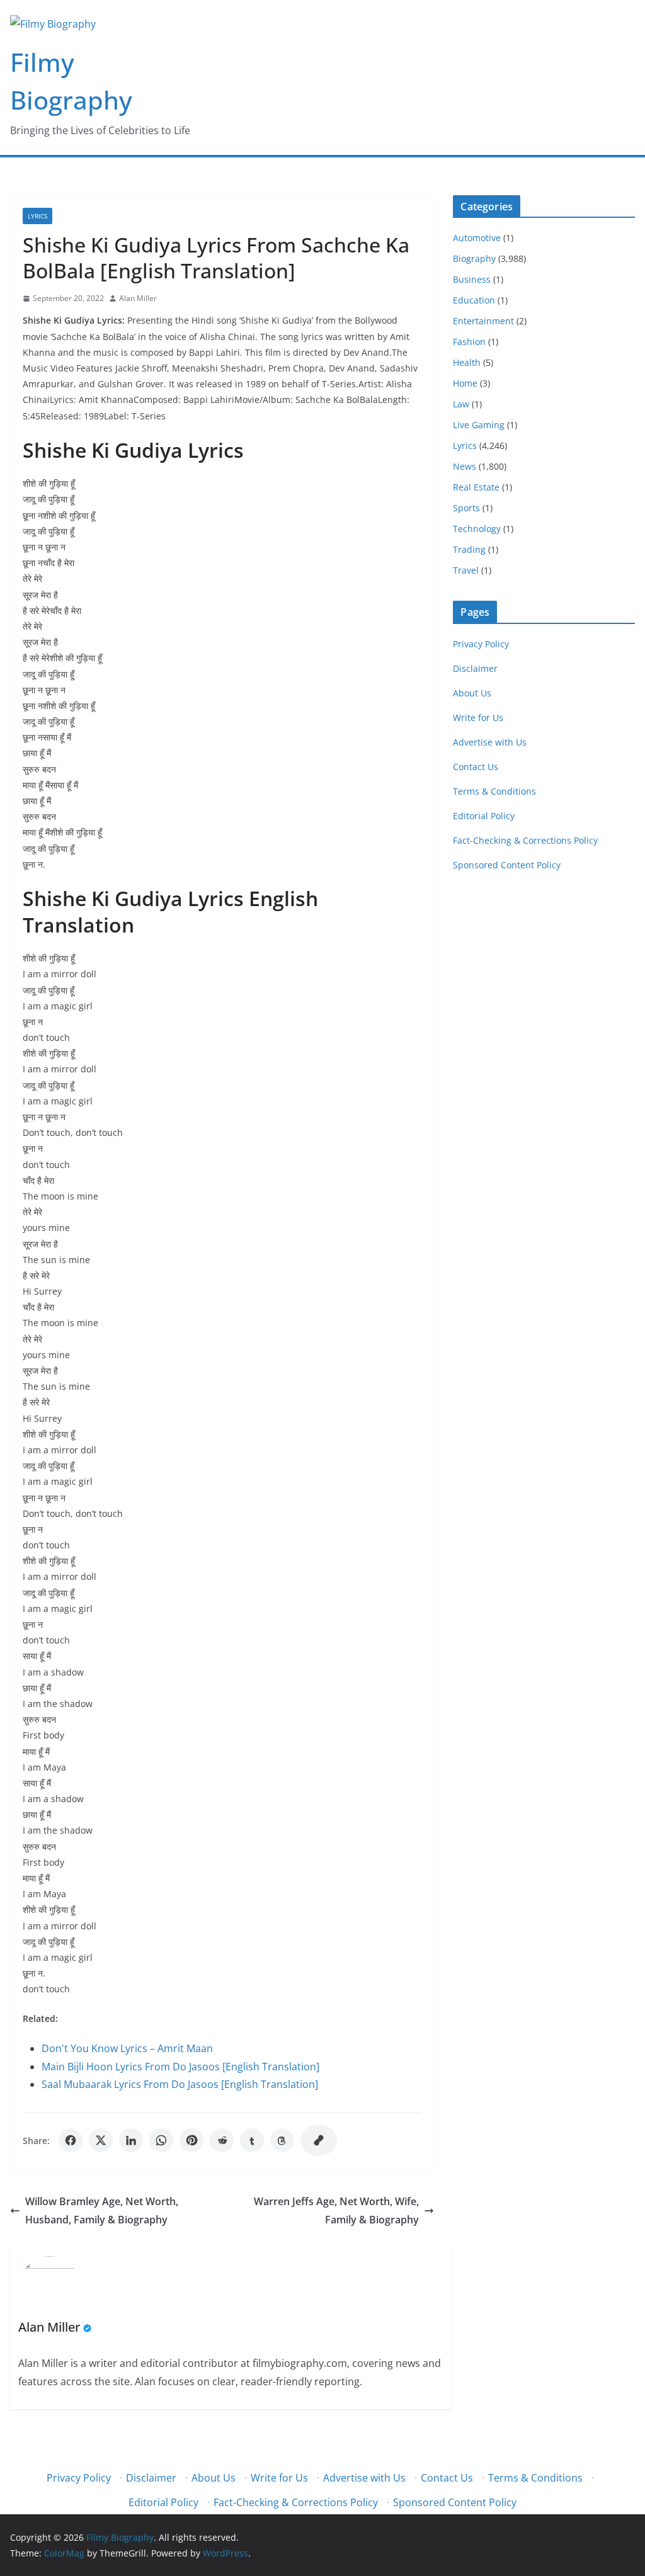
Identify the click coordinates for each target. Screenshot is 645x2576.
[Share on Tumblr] (252, 2140)
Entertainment (483, 321)
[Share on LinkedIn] (131, 2140)
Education (474, 300)
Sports (466, 508)
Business (472, 279)
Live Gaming (479, 425)
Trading (469, 549)
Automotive (477, 238)
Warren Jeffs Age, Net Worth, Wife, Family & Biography (336, 2210)
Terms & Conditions (494, 791)
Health (467, 362)
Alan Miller (138, 298)
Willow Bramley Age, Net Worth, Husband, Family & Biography (102, 2210)
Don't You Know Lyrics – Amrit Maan (127, 2048)
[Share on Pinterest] (191, 2140)
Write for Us (478, 718)
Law (461, 404)
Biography (474, 258)
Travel (466, 570)
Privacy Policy (481, 644)
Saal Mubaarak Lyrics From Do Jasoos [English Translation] (180, 2084)
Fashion (469, 342)
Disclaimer (475, 668)
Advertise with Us (490, 742)
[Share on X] (101, 2140)
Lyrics (37, 216)
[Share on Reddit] (222, 2140)
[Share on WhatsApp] (161, 2140)
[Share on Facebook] (71, 2140)
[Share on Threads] (282, 2140)
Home (465, 383)
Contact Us (476, 767)
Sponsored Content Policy (507, 865)
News (465, 466)
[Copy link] (319, 2140)
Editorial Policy (484, 816)
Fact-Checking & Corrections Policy (525, 840)
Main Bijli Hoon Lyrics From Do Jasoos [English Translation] (180, 2067)
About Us (472, 693)
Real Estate (476, 487)
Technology (477, 529)
